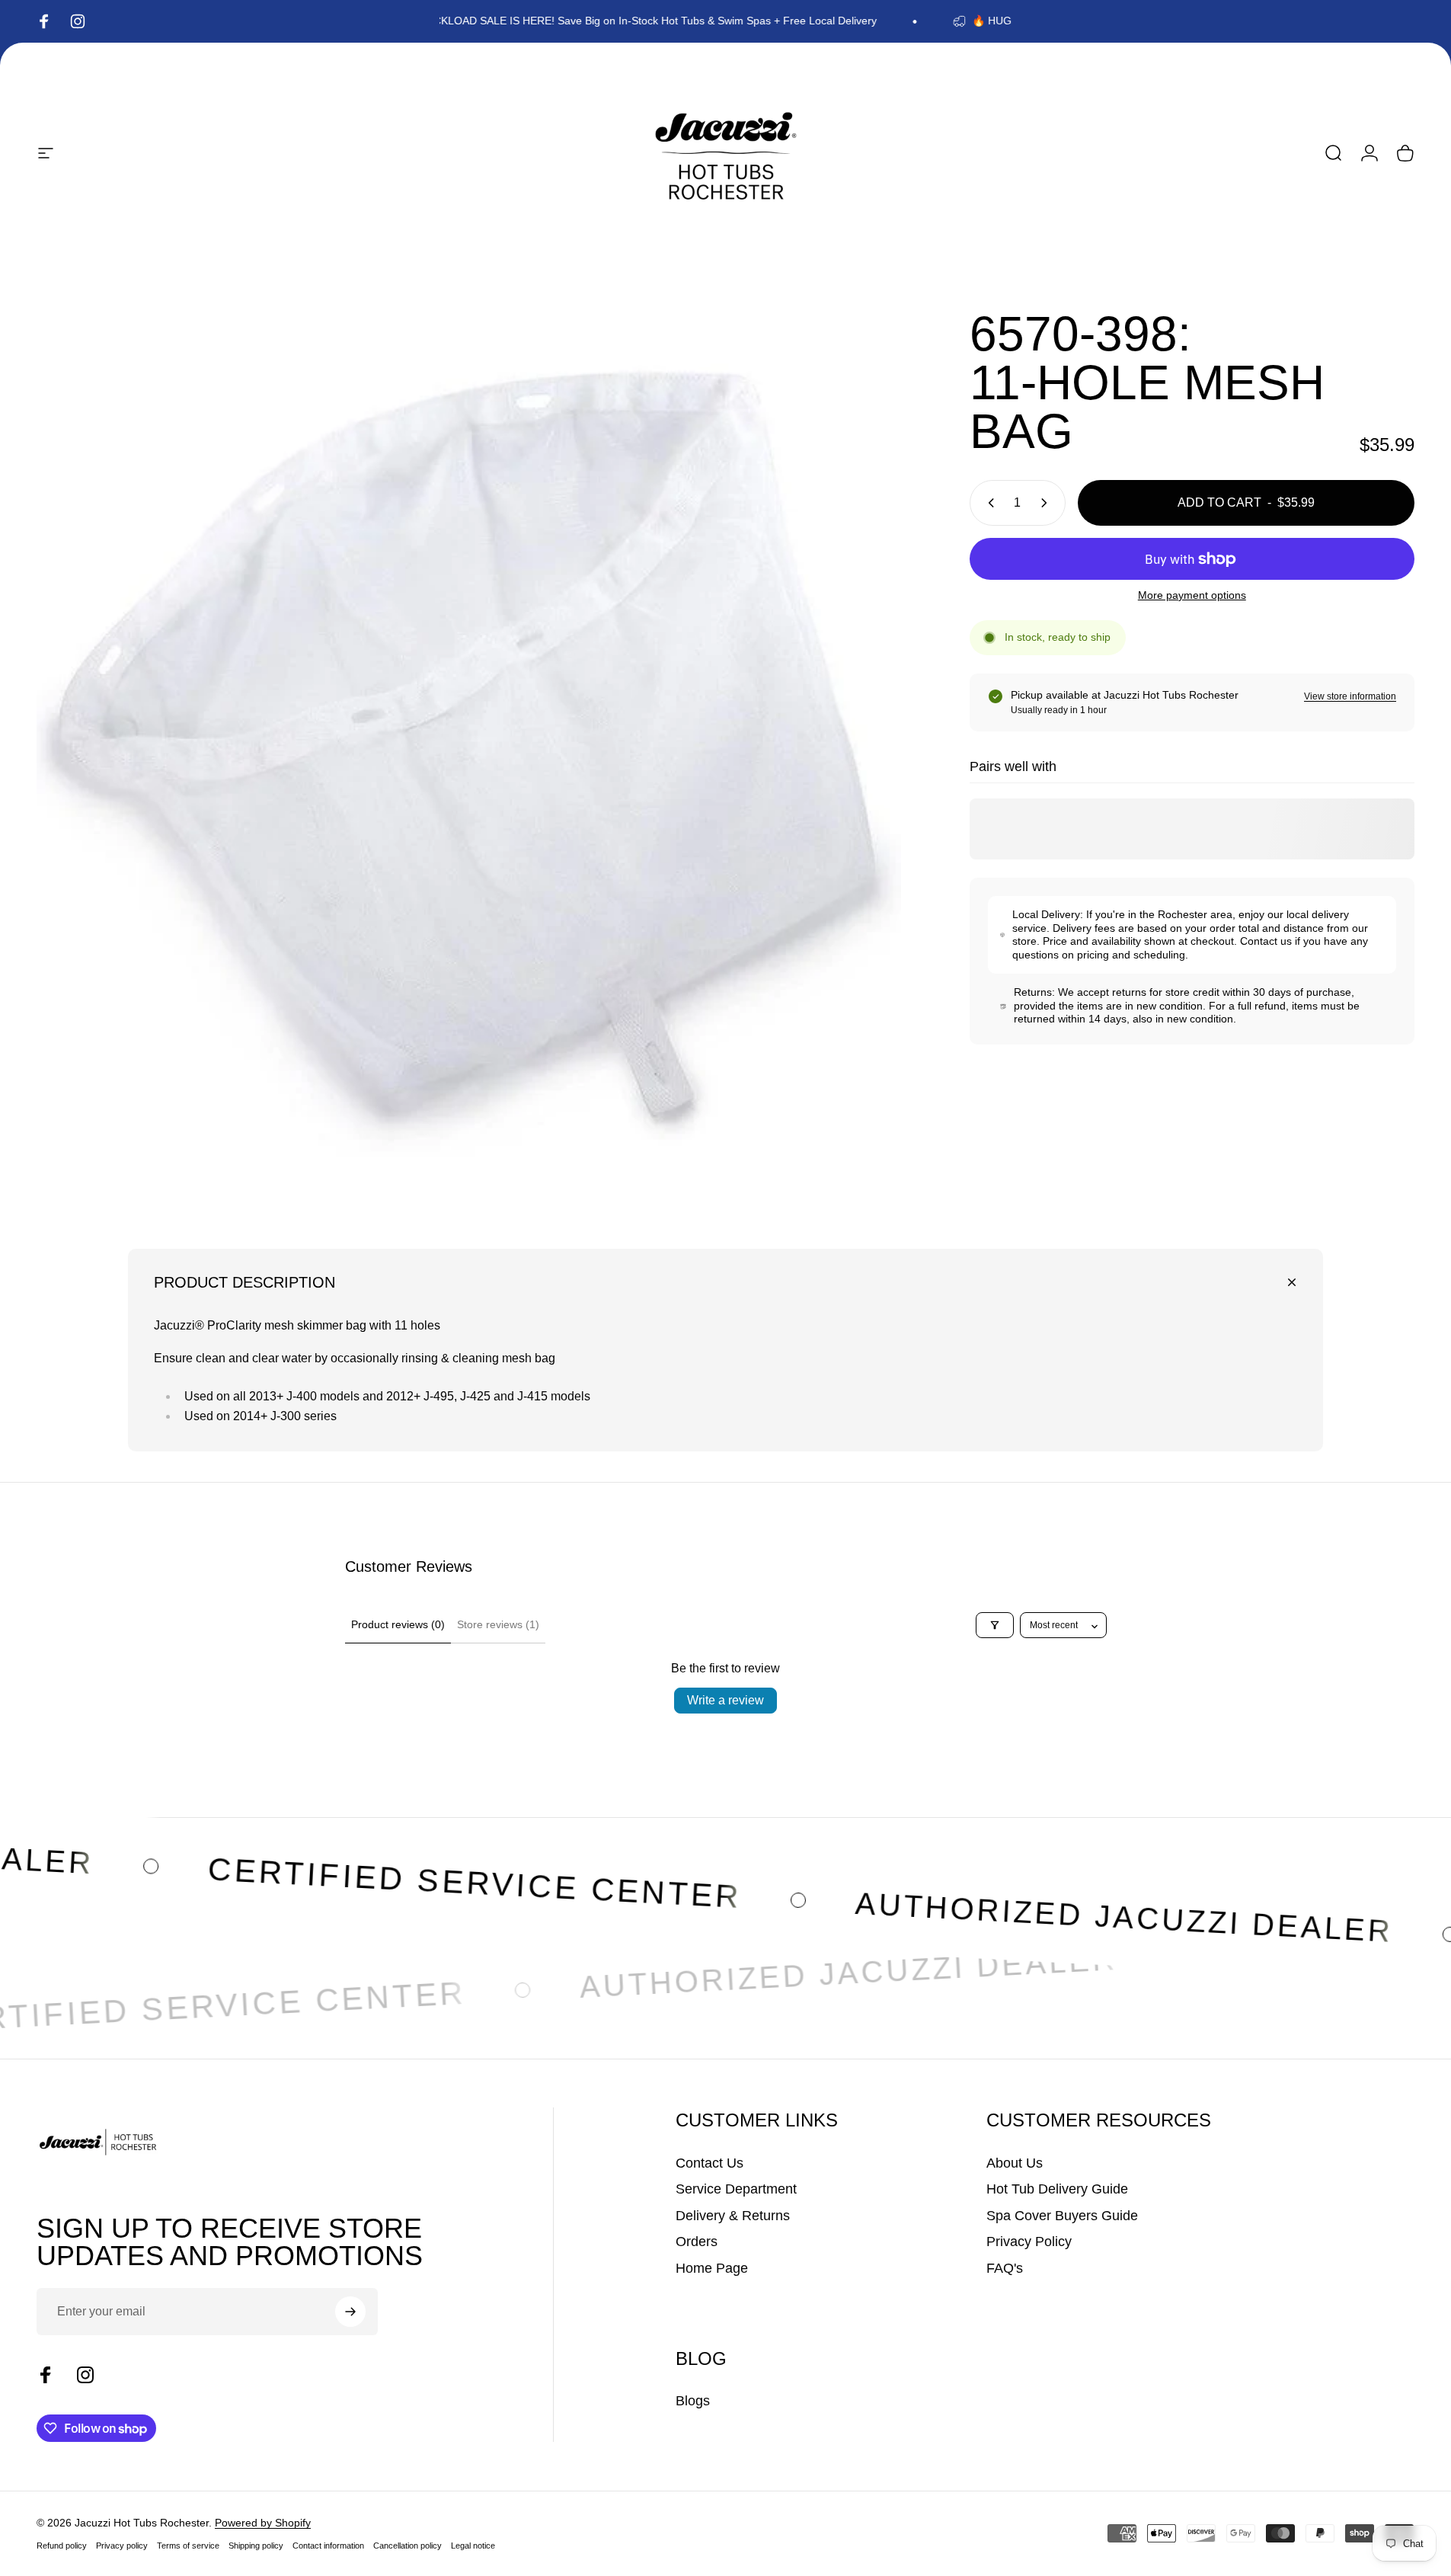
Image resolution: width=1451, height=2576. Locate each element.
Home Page (712, 2268)
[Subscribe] (350, 2312)
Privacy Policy (1029, 2242)
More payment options (1192, 595)
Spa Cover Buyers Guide (1062, 2216)
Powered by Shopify (263, 2523)
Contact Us (710, 2163)
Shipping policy (256, 2546)
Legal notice (473, 2546)
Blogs (693, 2401)
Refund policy (62, 2546)
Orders (697, 2242)
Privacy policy (122, 2546)
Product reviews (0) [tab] (398, 1624)
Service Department (736, 2189)
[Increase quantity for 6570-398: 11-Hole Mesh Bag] (1047, 503)
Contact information (328, 2546)
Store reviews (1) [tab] (498, 1624)
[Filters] (995, 1625)
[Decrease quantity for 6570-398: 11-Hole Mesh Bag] (988, 503)
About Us (1015, 2163)
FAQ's (1005, 2268)
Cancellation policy (407, 2546)
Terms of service (188, 2546)
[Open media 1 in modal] (469, 741)
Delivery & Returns (733, 2216)
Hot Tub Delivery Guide (1057, 2189)
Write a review (725, 1700)
